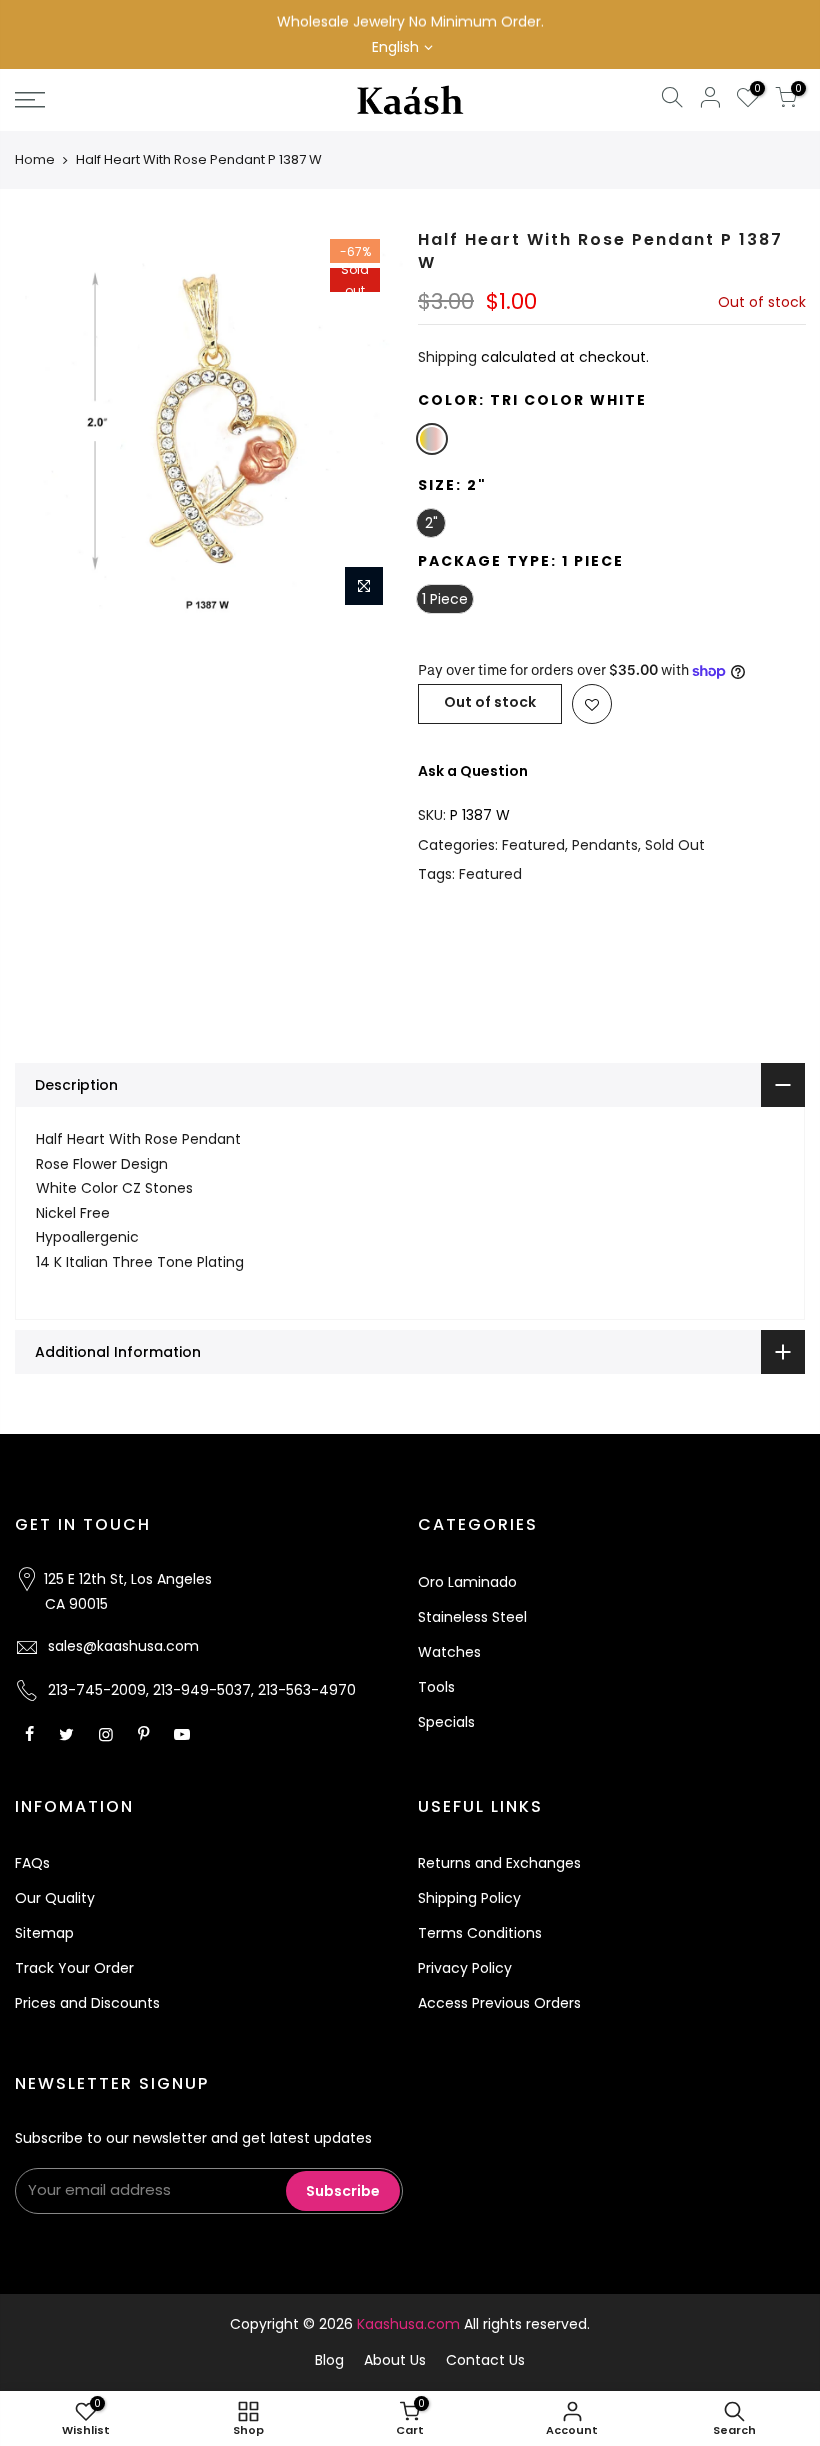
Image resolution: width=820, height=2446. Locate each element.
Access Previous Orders (499, 2003)
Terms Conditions (480, 1933)
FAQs (32, 1863)
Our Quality (55, 1898)
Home (35, 159)
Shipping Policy (469, 1898)
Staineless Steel (472, 1617)
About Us (395, 2360)
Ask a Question (473, 771)
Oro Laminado (467, 1582)
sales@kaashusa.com (123, 1646)
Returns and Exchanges (499, 1863)
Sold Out (675, 845)
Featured (533, 845)
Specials (446, 1722)
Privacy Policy (465, 1968)
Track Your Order (74, 1968)
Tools (436, 1687)
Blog (329, 2360)
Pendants (605, 845)
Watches (449, 1652)
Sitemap (44, 1933)
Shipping (447, 357)
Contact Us (485, 2360)
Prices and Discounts (87, 2003)
